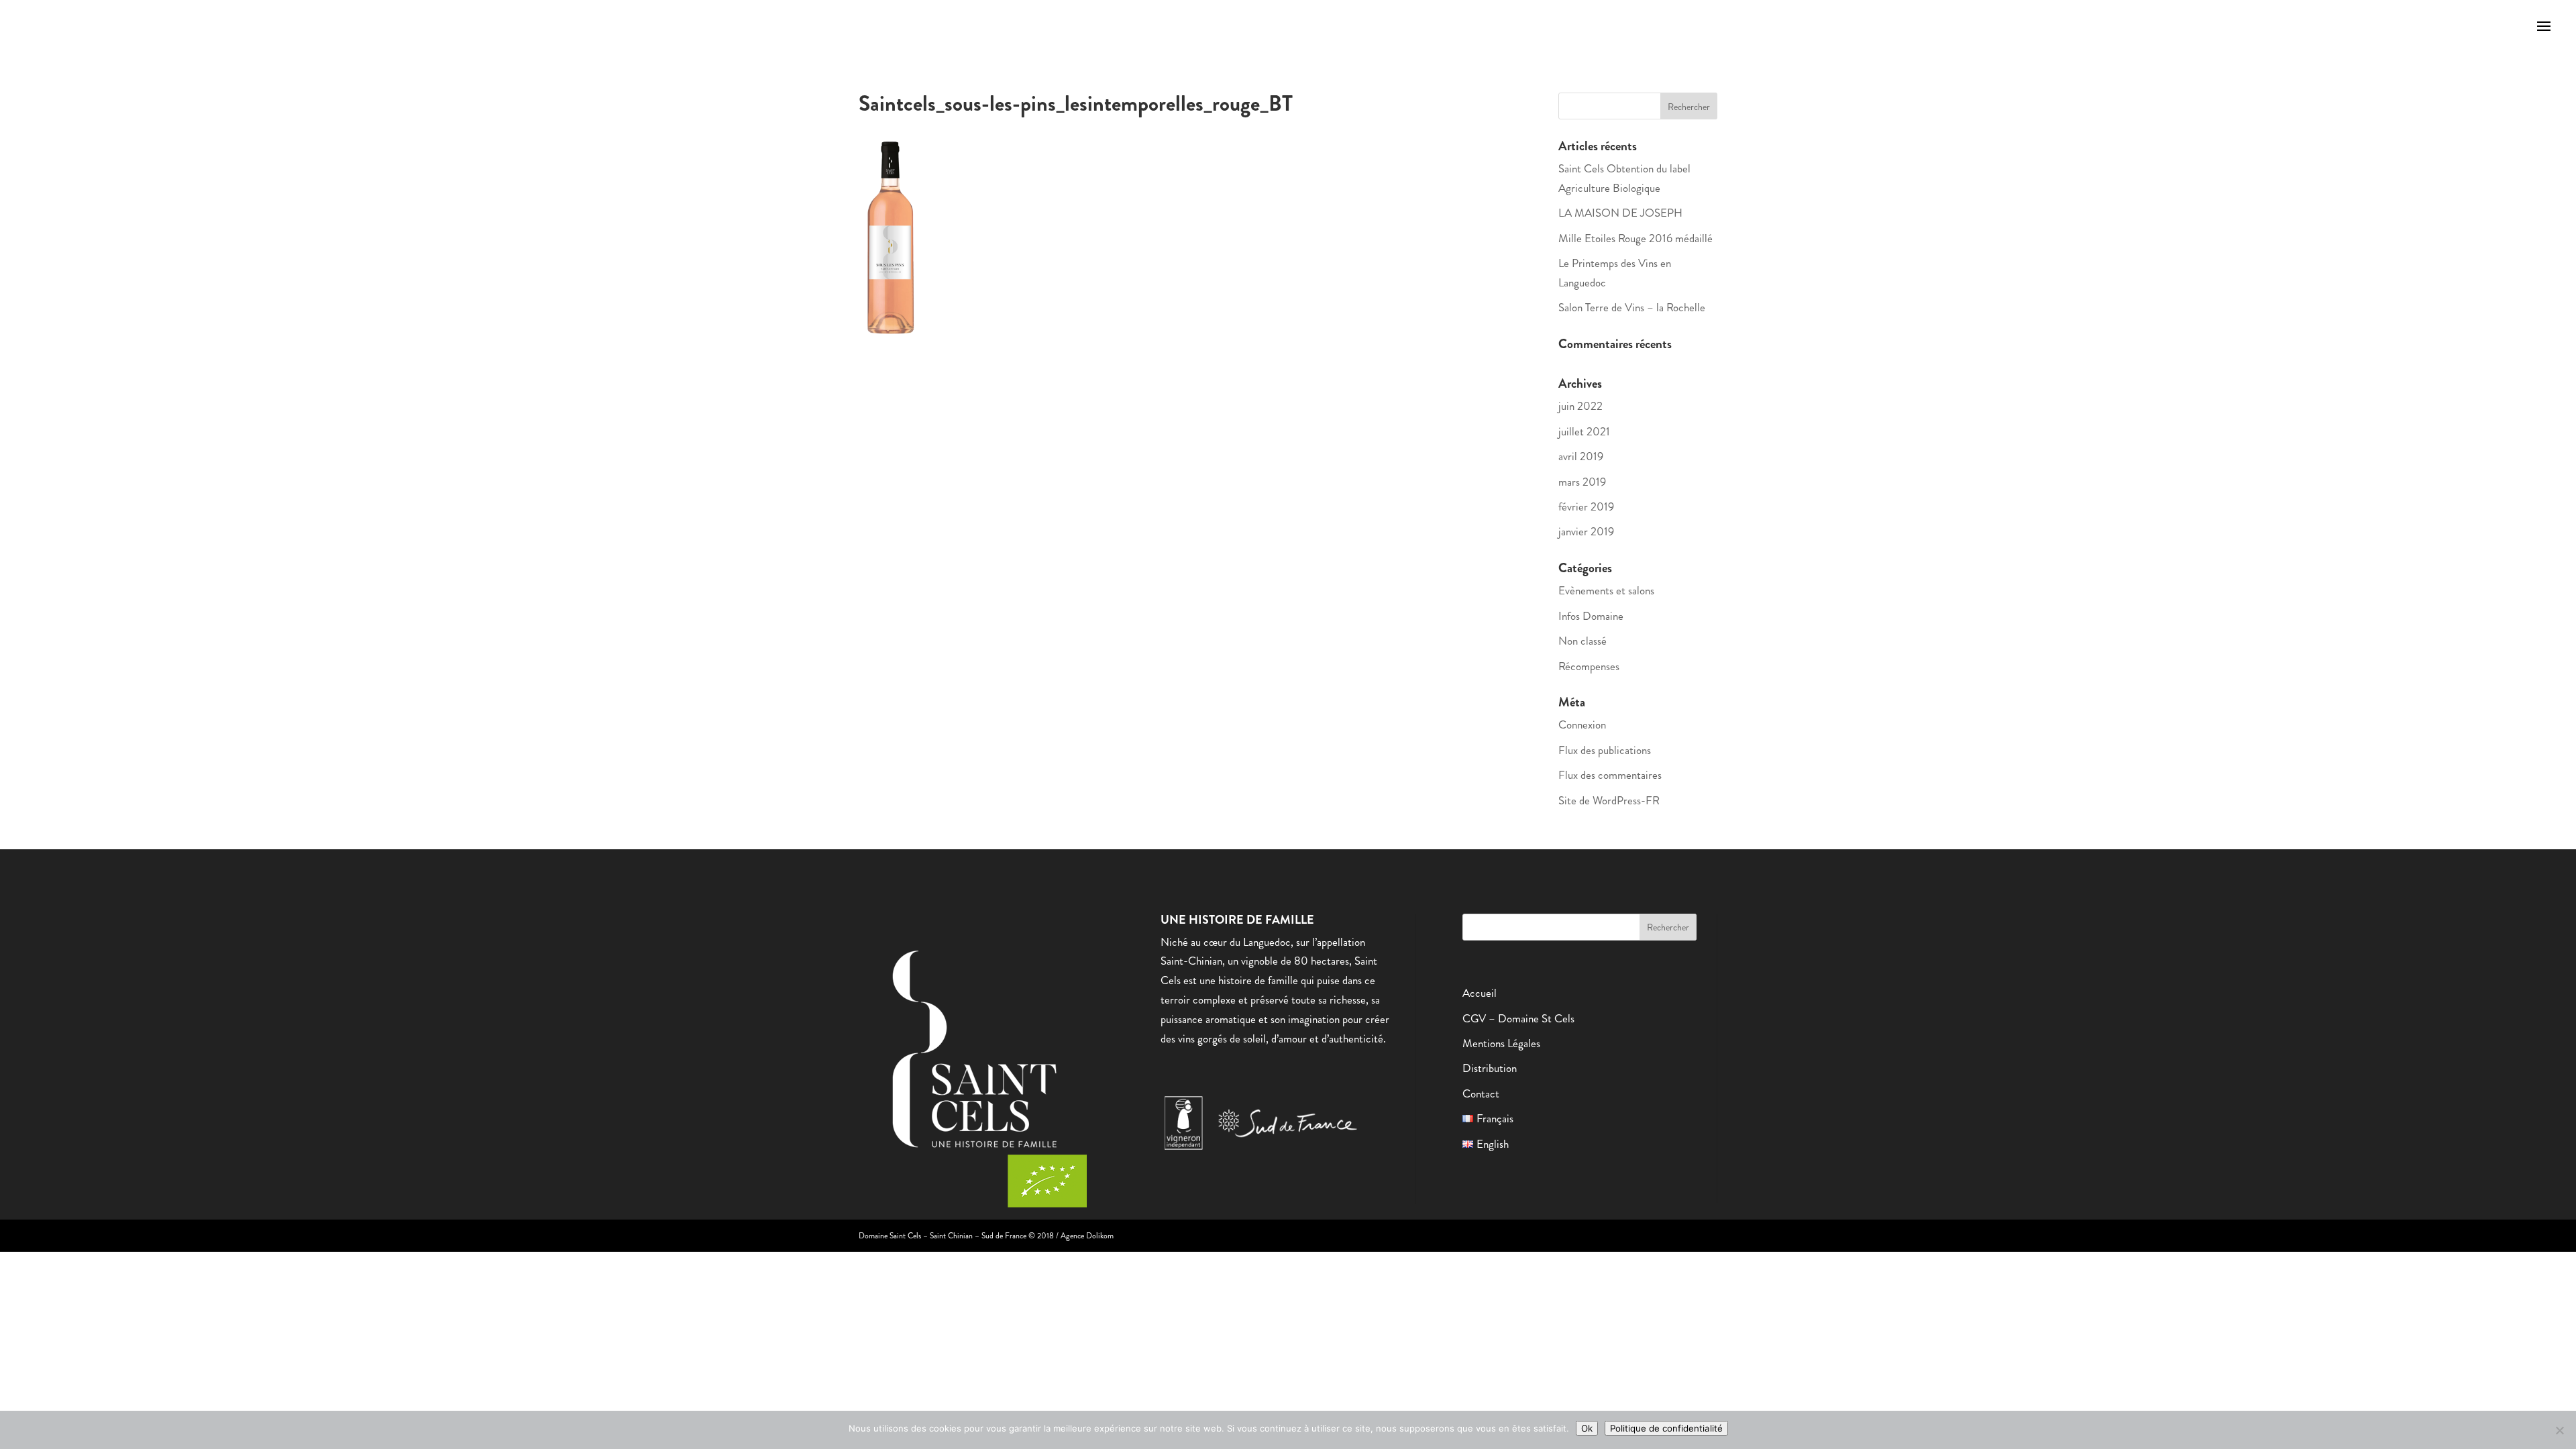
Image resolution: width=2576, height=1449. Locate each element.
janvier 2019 (1586, 531)
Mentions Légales (1501, 1043)
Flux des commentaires (1610, 775)
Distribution (1490, 1068)
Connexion (1582, 724)
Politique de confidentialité (1666, 1428)
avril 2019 (1581, 456)
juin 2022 (1580, 406)
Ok (1587, 1428)
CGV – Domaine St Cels (1518, 1018)
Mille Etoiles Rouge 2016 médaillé (1635, 238)
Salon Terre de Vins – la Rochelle (1632, 307)
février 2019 (1586, 506)
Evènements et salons (1606, 590)
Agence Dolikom (1087, 1236)
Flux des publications (1605, 750)
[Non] (2559, 1430)
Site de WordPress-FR (1609, 800)
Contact (1481, 1093)
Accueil (1480, 993)
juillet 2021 (1584, 431)
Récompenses (1589, 666)
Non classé (1582, 641)
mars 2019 (1582, 482)
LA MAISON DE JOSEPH (1620, 213)
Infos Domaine (1591, 616)
